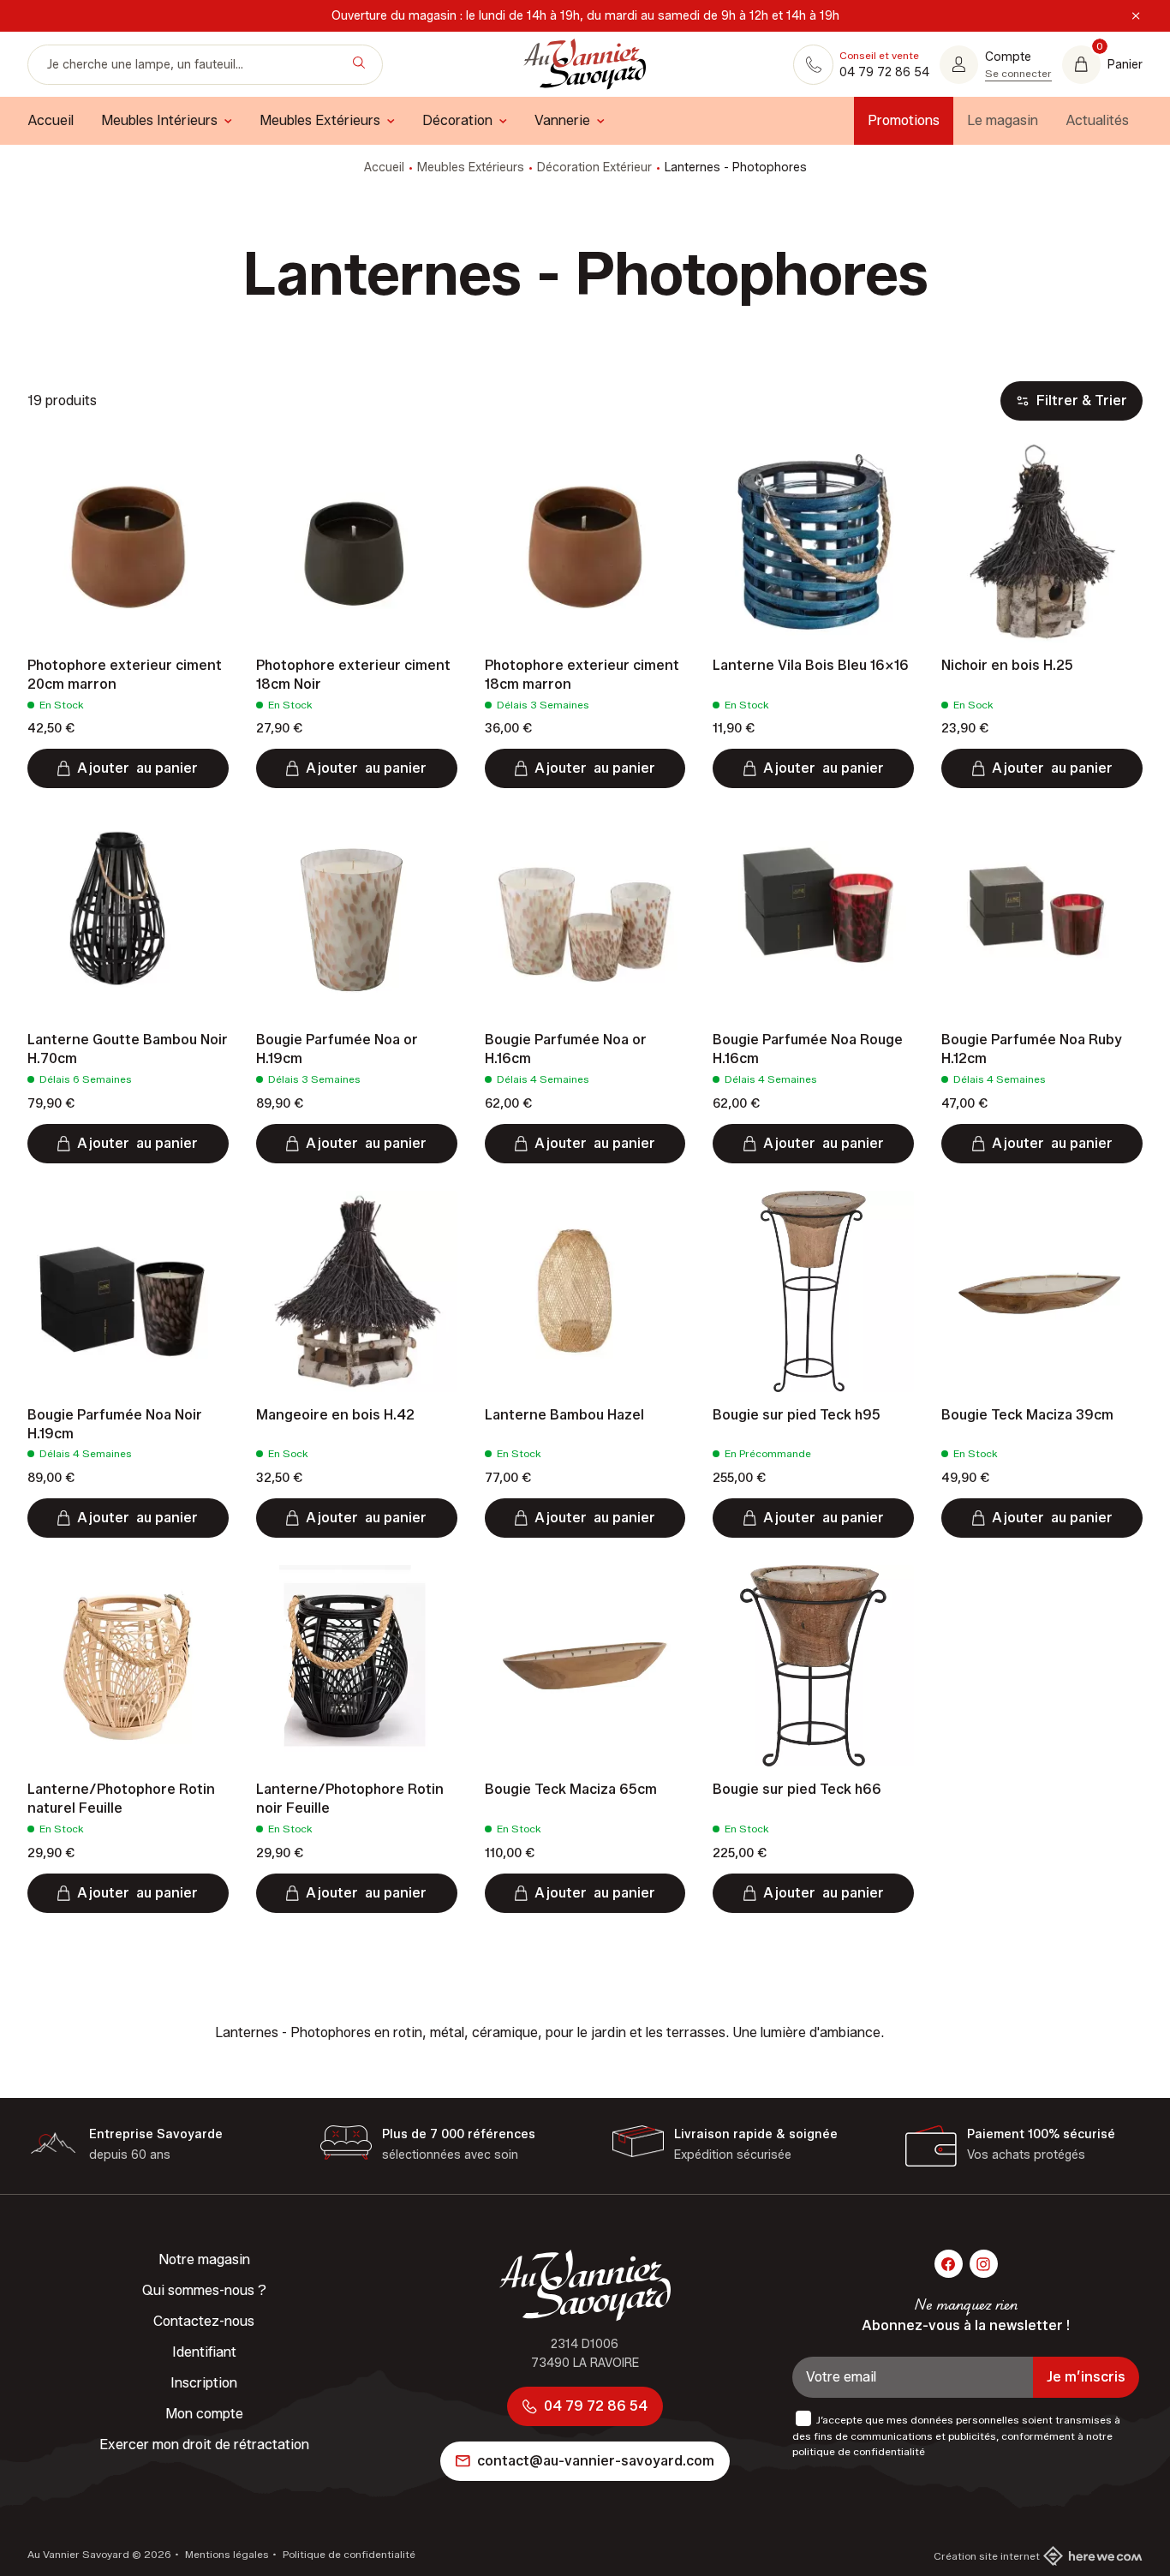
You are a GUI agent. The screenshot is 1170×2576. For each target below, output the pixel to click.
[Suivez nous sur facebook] (949, 2264)
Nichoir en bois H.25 (1007, 665)
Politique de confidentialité (348, 2554)
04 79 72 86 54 (596, 2406)
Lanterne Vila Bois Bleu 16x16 (811, 665)
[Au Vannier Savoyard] (585, 64)
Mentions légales (226, 2554)
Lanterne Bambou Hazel (564, 1415)
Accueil (384, 167)
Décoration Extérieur (594, 167)
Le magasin (1003, 120)
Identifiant (204, 2352)
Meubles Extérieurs (471, 167)
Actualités (1097, 120)
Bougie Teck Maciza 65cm (571, 1789)
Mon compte (204, 2414)
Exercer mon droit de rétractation (204, 2445)
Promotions (904, 120)
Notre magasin (204, 2259)
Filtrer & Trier (1082, 400)
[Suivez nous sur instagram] (984, 2264)
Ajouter (137, 768)
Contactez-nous (204, 2321)
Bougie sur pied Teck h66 (797, 1789)
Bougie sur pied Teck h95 (797, 1415)
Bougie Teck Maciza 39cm (1027, 1415)
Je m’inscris (1086, 2377)
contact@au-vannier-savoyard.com (596, 2461)
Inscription (204, 2383)
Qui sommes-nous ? (204, 2290)
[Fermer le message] (1136, 16)
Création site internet (987, 2556)
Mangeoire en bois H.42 (335, 1415)
